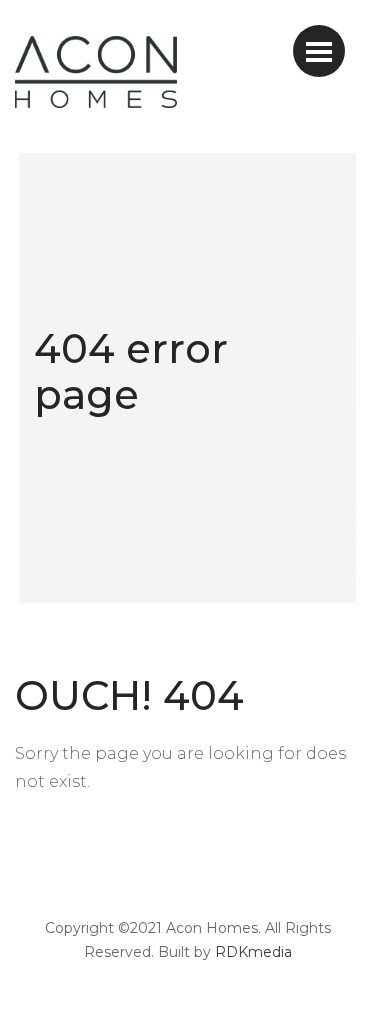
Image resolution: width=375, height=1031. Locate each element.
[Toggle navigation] (319, 51)
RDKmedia (253, 952)
